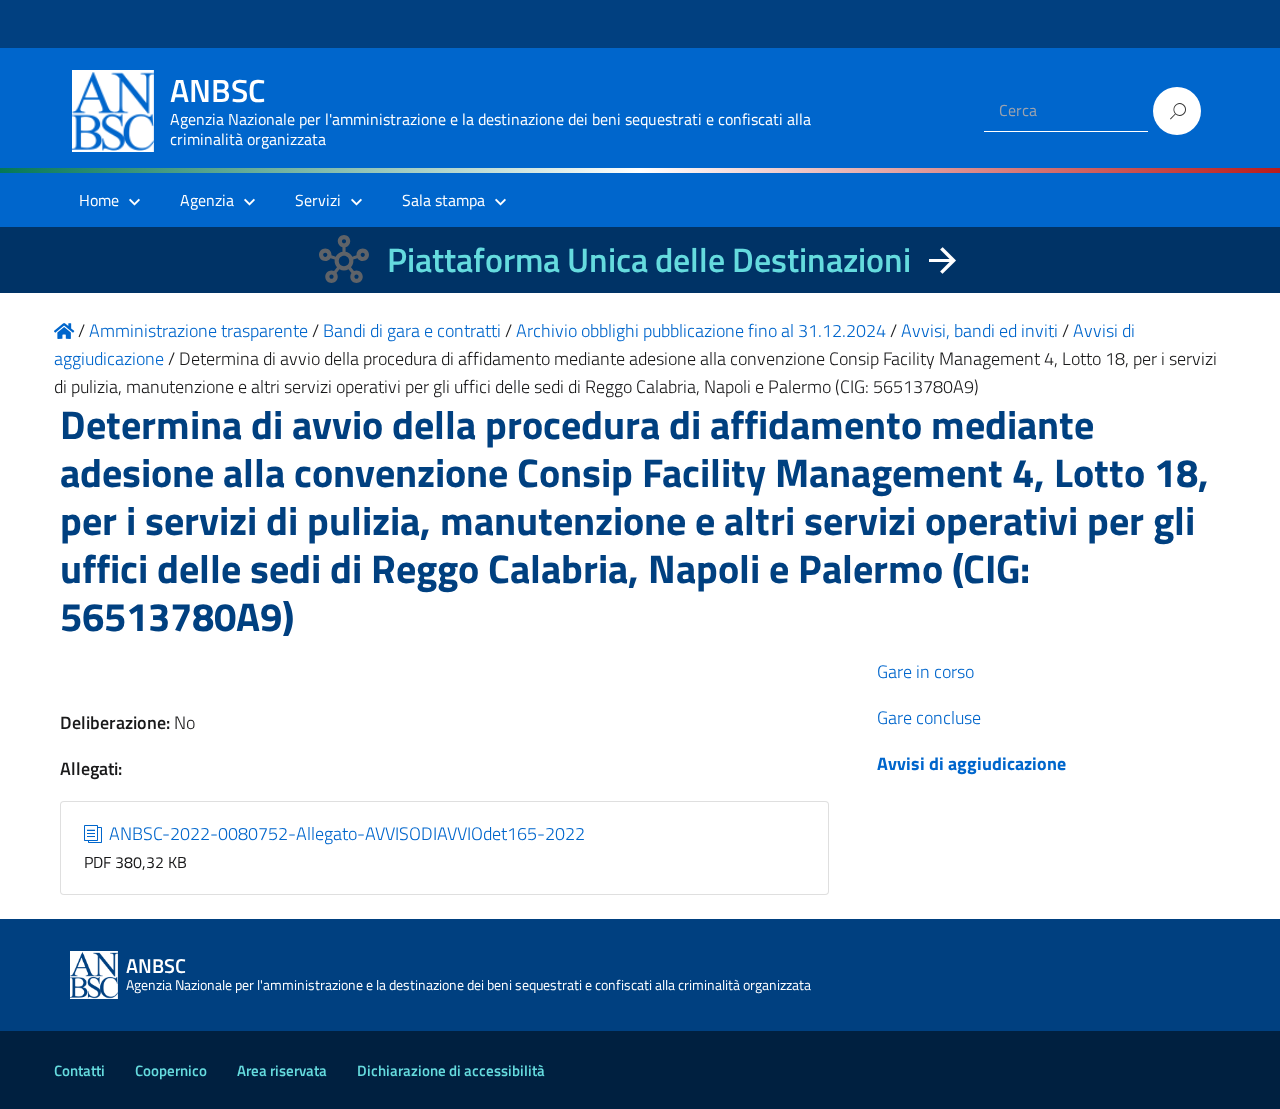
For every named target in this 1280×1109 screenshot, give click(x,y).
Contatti (79, 1070)
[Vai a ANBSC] (64, 330)
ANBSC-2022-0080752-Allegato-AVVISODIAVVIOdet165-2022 (345, 833)
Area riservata (282, 1070)
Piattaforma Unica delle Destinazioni (649, 259)
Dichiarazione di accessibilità (451, 1070)
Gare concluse (929, 717)
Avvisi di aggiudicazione (971, 763)
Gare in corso (925, 671)
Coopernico (171, 1070)
